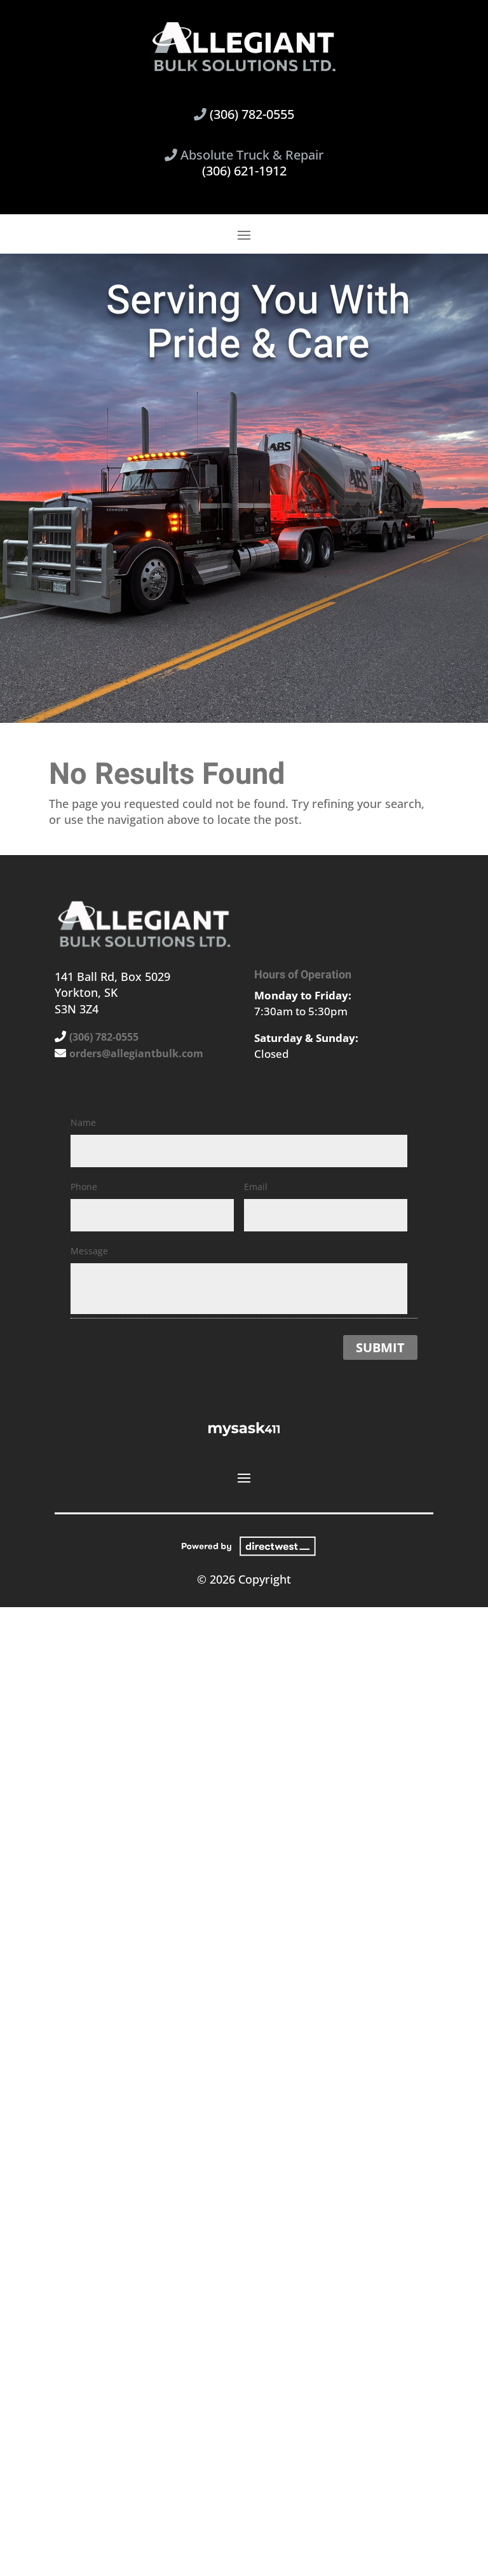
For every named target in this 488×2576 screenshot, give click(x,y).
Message (89, 1251)
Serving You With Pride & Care (258, 323)
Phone (84, 1187)
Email (256, 1187)
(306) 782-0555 (252, 114)
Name (83, 1122)
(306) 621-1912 (244, 171)
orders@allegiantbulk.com (136, 1053)
